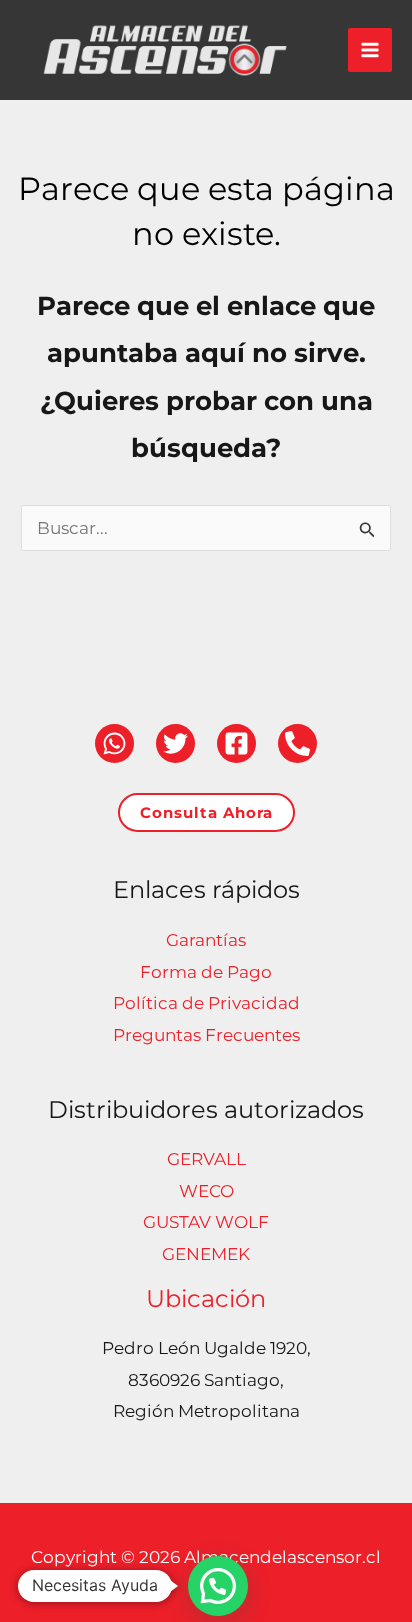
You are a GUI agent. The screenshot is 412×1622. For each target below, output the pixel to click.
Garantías (206, 940)
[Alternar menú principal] (370, 50)
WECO (206, 1191)
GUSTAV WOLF (206, 1222)
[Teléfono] (297, 743)
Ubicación (206, 1298)
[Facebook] (236, 743)
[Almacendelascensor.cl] (165, 50)
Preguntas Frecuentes (206, 1035)
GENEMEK (206, 1254)
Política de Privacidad (206, 1003)
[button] (206, 812)
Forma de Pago (206, 972)
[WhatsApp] (114, 743)
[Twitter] (175, 743)
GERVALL (206, 1159)
